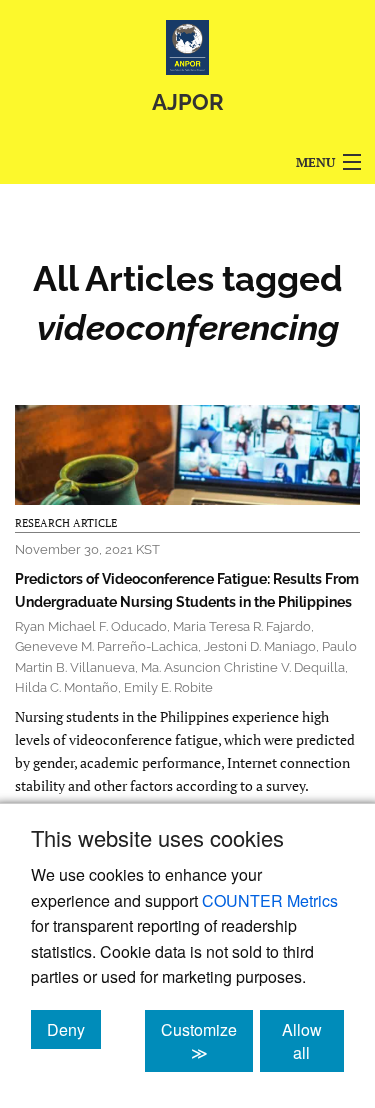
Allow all (313, 1041)
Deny (74, 1029)
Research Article (66, 523)
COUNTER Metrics (270, 900)
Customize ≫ (207, 1041)
